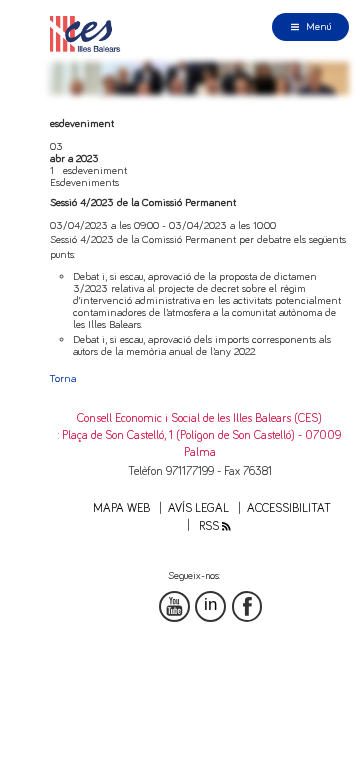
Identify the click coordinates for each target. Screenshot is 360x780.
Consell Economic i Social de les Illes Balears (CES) (199, 418)
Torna (63, 378)
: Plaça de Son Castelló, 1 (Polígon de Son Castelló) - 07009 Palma (199, 444)
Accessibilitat (289, 508)
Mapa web (121, 508)
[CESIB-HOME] (89, 33)
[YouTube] (174, 606)
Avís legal (198, 508)
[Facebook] (247, 606)
